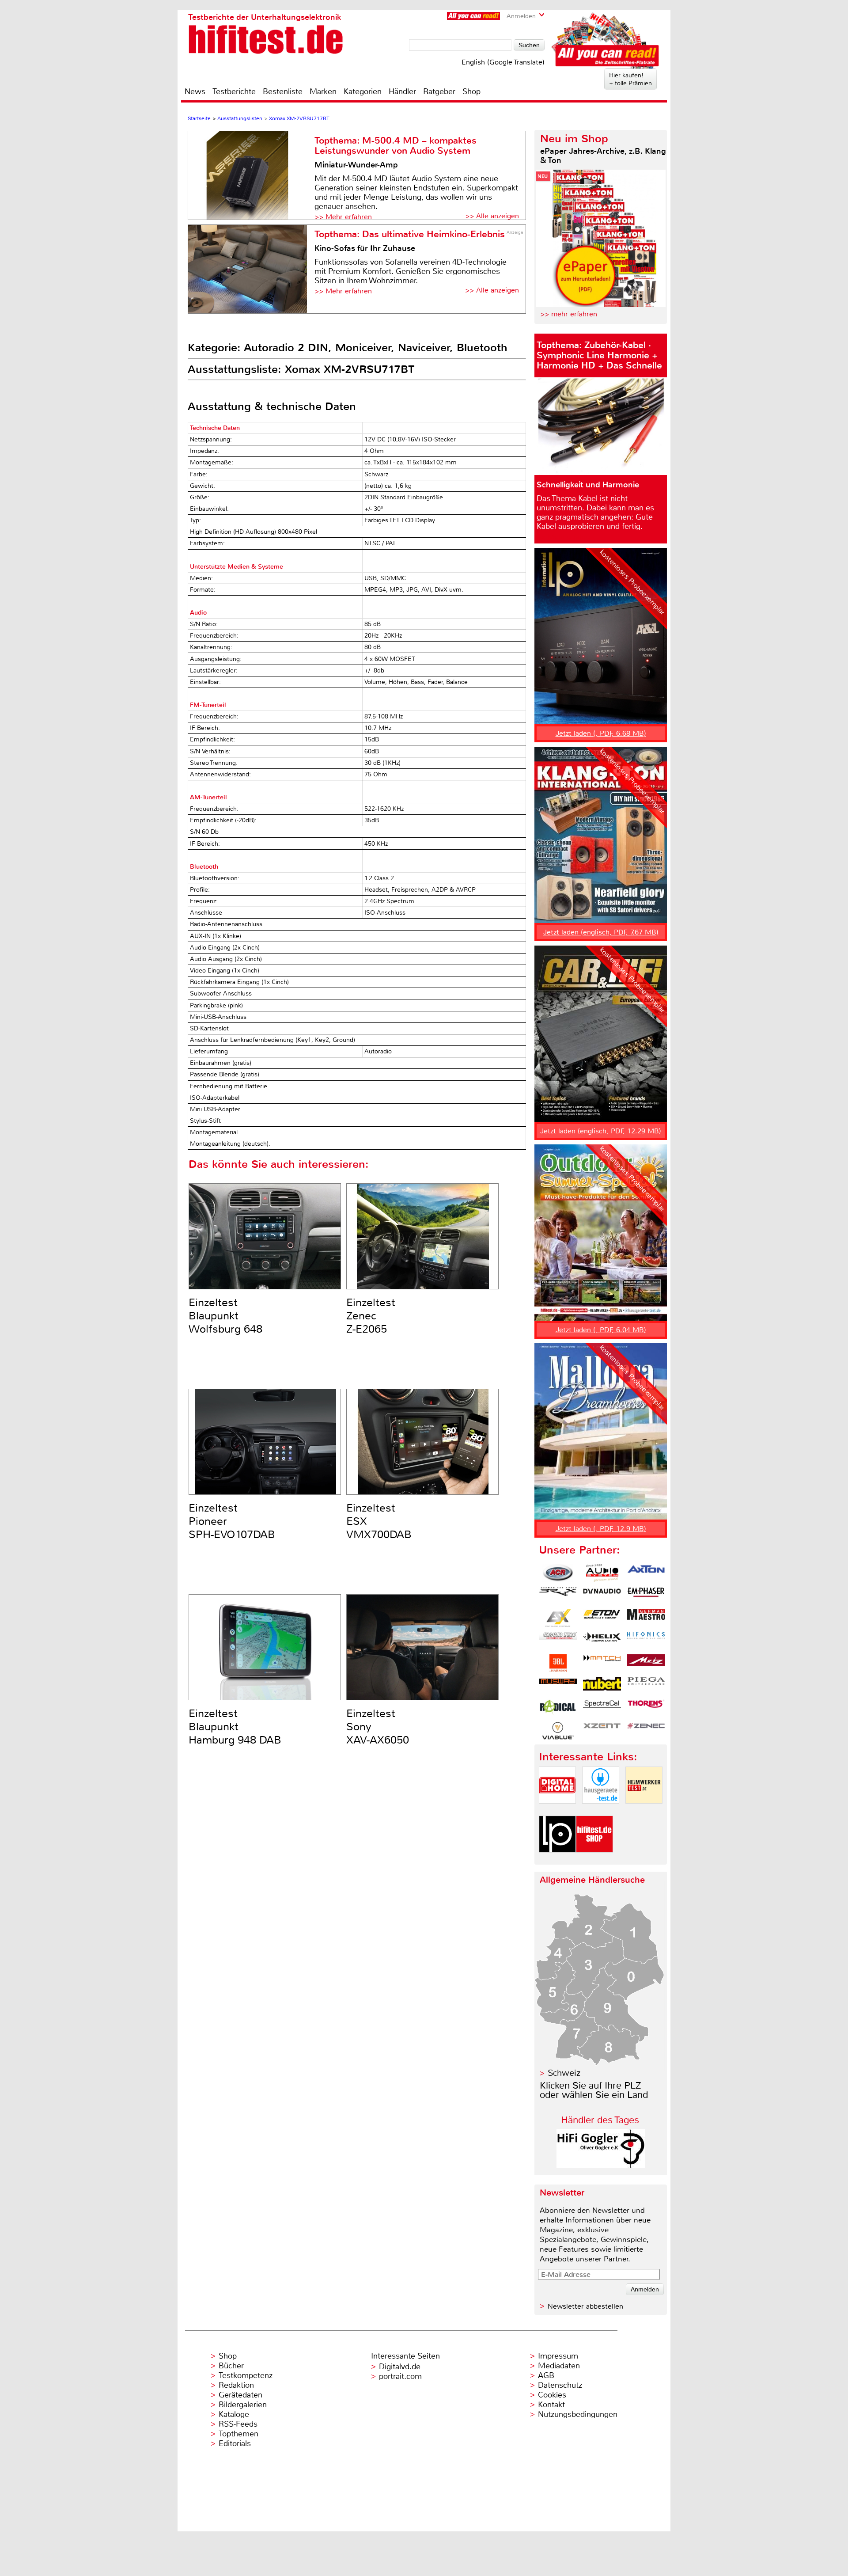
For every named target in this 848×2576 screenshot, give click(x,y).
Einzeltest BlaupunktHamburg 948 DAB (235, 1727)
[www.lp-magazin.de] (557, 1860)
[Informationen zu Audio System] (602, 1573)
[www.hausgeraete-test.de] (601, 1811)
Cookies (552, 2395)
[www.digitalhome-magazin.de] (557, 1811)
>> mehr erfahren (569, 314)
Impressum (558, 2356)
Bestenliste (283, 91)
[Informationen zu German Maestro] (646, 1618)
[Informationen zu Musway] (558, 1686)
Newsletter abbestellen (585, 2306)
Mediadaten (559, 2366)
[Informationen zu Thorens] (646, 1708)
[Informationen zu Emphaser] (646, 1596)
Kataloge (234, 2414)
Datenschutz (560, 2385)
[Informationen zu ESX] (558, 1618)
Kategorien (363, 91)
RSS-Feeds (238, 2424)
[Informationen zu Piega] (646, 1686)
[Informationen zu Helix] (602, 1641)
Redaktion (236, 2385)
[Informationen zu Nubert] (602, 1686)
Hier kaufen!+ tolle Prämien (630, 79)
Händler (402, 91)
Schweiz (564, 2073)
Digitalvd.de (400, 2367)
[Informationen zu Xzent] (602, 1731)
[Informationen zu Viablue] (558, 1731)
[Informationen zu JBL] (558, 1663)
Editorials (235, 2443)
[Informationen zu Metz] (646, 1663)
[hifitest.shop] (594, 1860)
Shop (471, 91)
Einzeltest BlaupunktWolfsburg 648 (225, 1316)
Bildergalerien (243, 2405)
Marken (323, 91)
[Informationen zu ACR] (558, 1573)
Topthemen (238, 2434)
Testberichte (234, 91)
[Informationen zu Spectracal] (602, 1708)
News (195, 91)
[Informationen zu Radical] (558, 1708)
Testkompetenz (246, 2375)
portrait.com (400, 2376)
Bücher (231, 2366)
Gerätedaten (240, 2395)
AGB (546, 2375)
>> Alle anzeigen (492, 216)
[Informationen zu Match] (602, 1663)
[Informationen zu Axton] (646, 1573)
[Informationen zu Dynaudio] (602, 1596)
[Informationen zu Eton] (602, 1618)
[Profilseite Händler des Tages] (601, 2166)
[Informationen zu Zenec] (646, 1731)
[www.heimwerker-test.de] (644, 1811)
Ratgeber (439, 91)
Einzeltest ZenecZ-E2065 (371, 1316)
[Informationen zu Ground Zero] (558, 1641)
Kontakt (551, 2405)
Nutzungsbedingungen (578, 2414)
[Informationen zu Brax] (558, 1596)
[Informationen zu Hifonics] (646, 1641)
